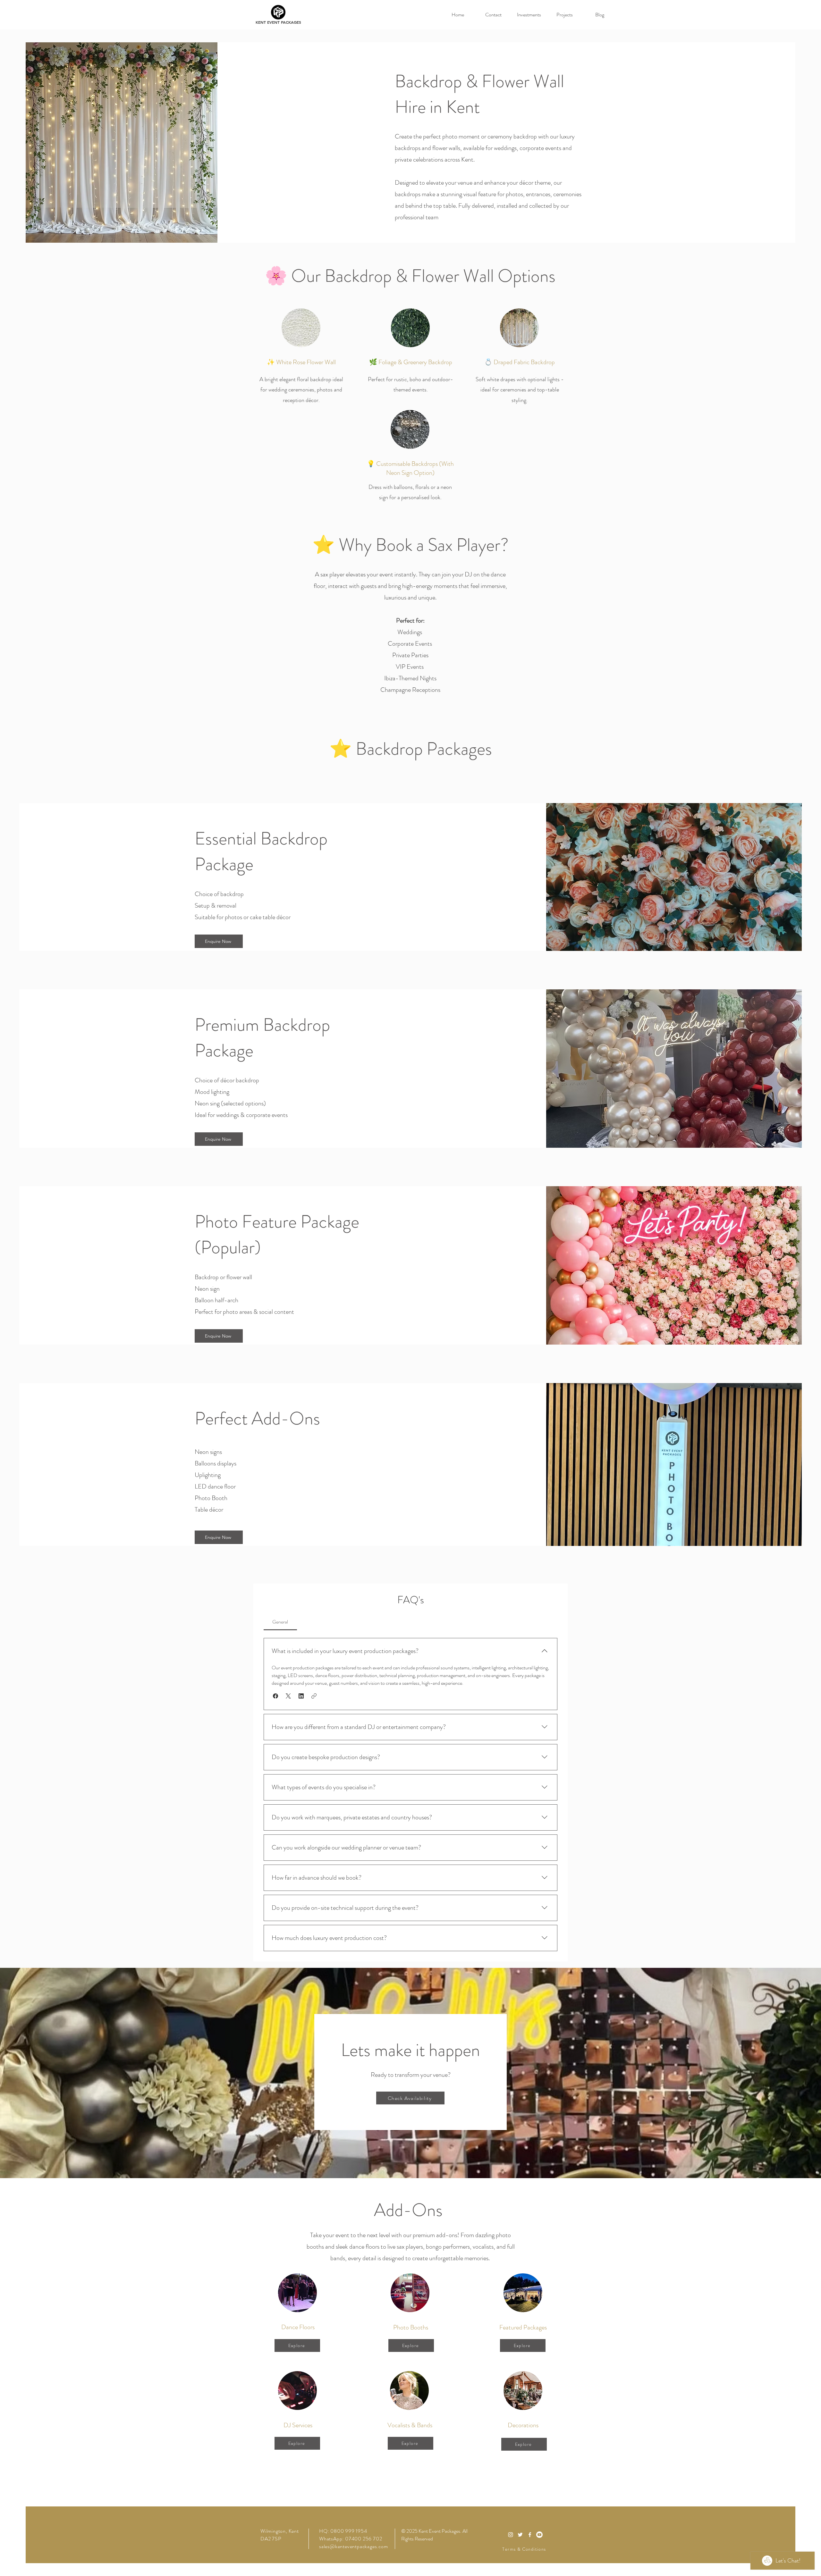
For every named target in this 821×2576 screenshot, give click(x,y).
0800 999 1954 (349, 2531)
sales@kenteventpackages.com (354, 2546)
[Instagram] (511, 2535)
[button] (275, 1696)
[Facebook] (530, 2535)
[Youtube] (539, 2535)
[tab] (280, 1622)
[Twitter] (520, 2535)
